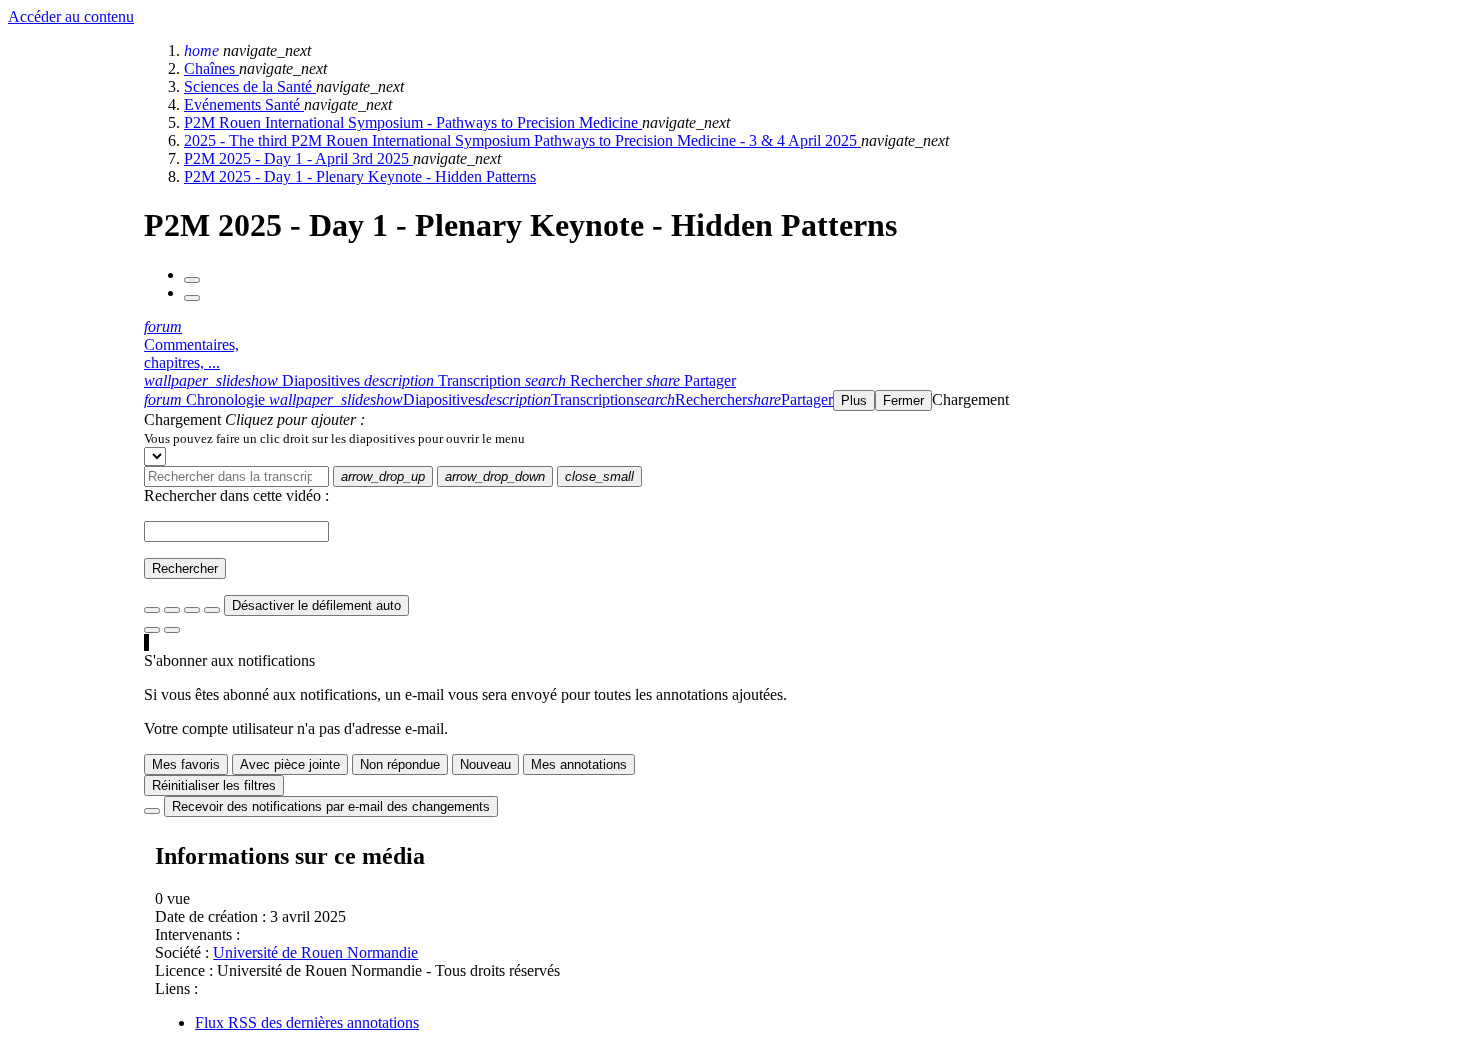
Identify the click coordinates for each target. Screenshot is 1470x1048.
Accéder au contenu (71, 16)
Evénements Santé (244, 104)
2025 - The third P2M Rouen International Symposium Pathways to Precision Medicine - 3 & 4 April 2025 (522, 140)
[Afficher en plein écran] (152, 610)
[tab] (254, 380)
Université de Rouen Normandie (315, 952)
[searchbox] (236, 476)
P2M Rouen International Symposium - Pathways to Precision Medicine (413, 122)
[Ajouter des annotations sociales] (152, 630)
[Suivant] (192, 298)
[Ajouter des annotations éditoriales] (172, 630)
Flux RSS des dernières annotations (307, 1022)
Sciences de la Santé (250, 86)
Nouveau (485, 764)
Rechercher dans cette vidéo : (236, 495)
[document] (803, 438)
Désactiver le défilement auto (316, 605)
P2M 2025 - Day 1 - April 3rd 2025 (298, 158)
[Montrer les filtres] (172, 610)
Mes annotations (579, 764)
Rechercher (185, 568)
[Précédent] (192, 280)
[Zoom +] (212, 610)
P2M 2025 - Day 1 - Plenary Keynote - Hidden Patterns (360, 176)
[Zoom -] (192, 610)
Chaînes (211, 68)
